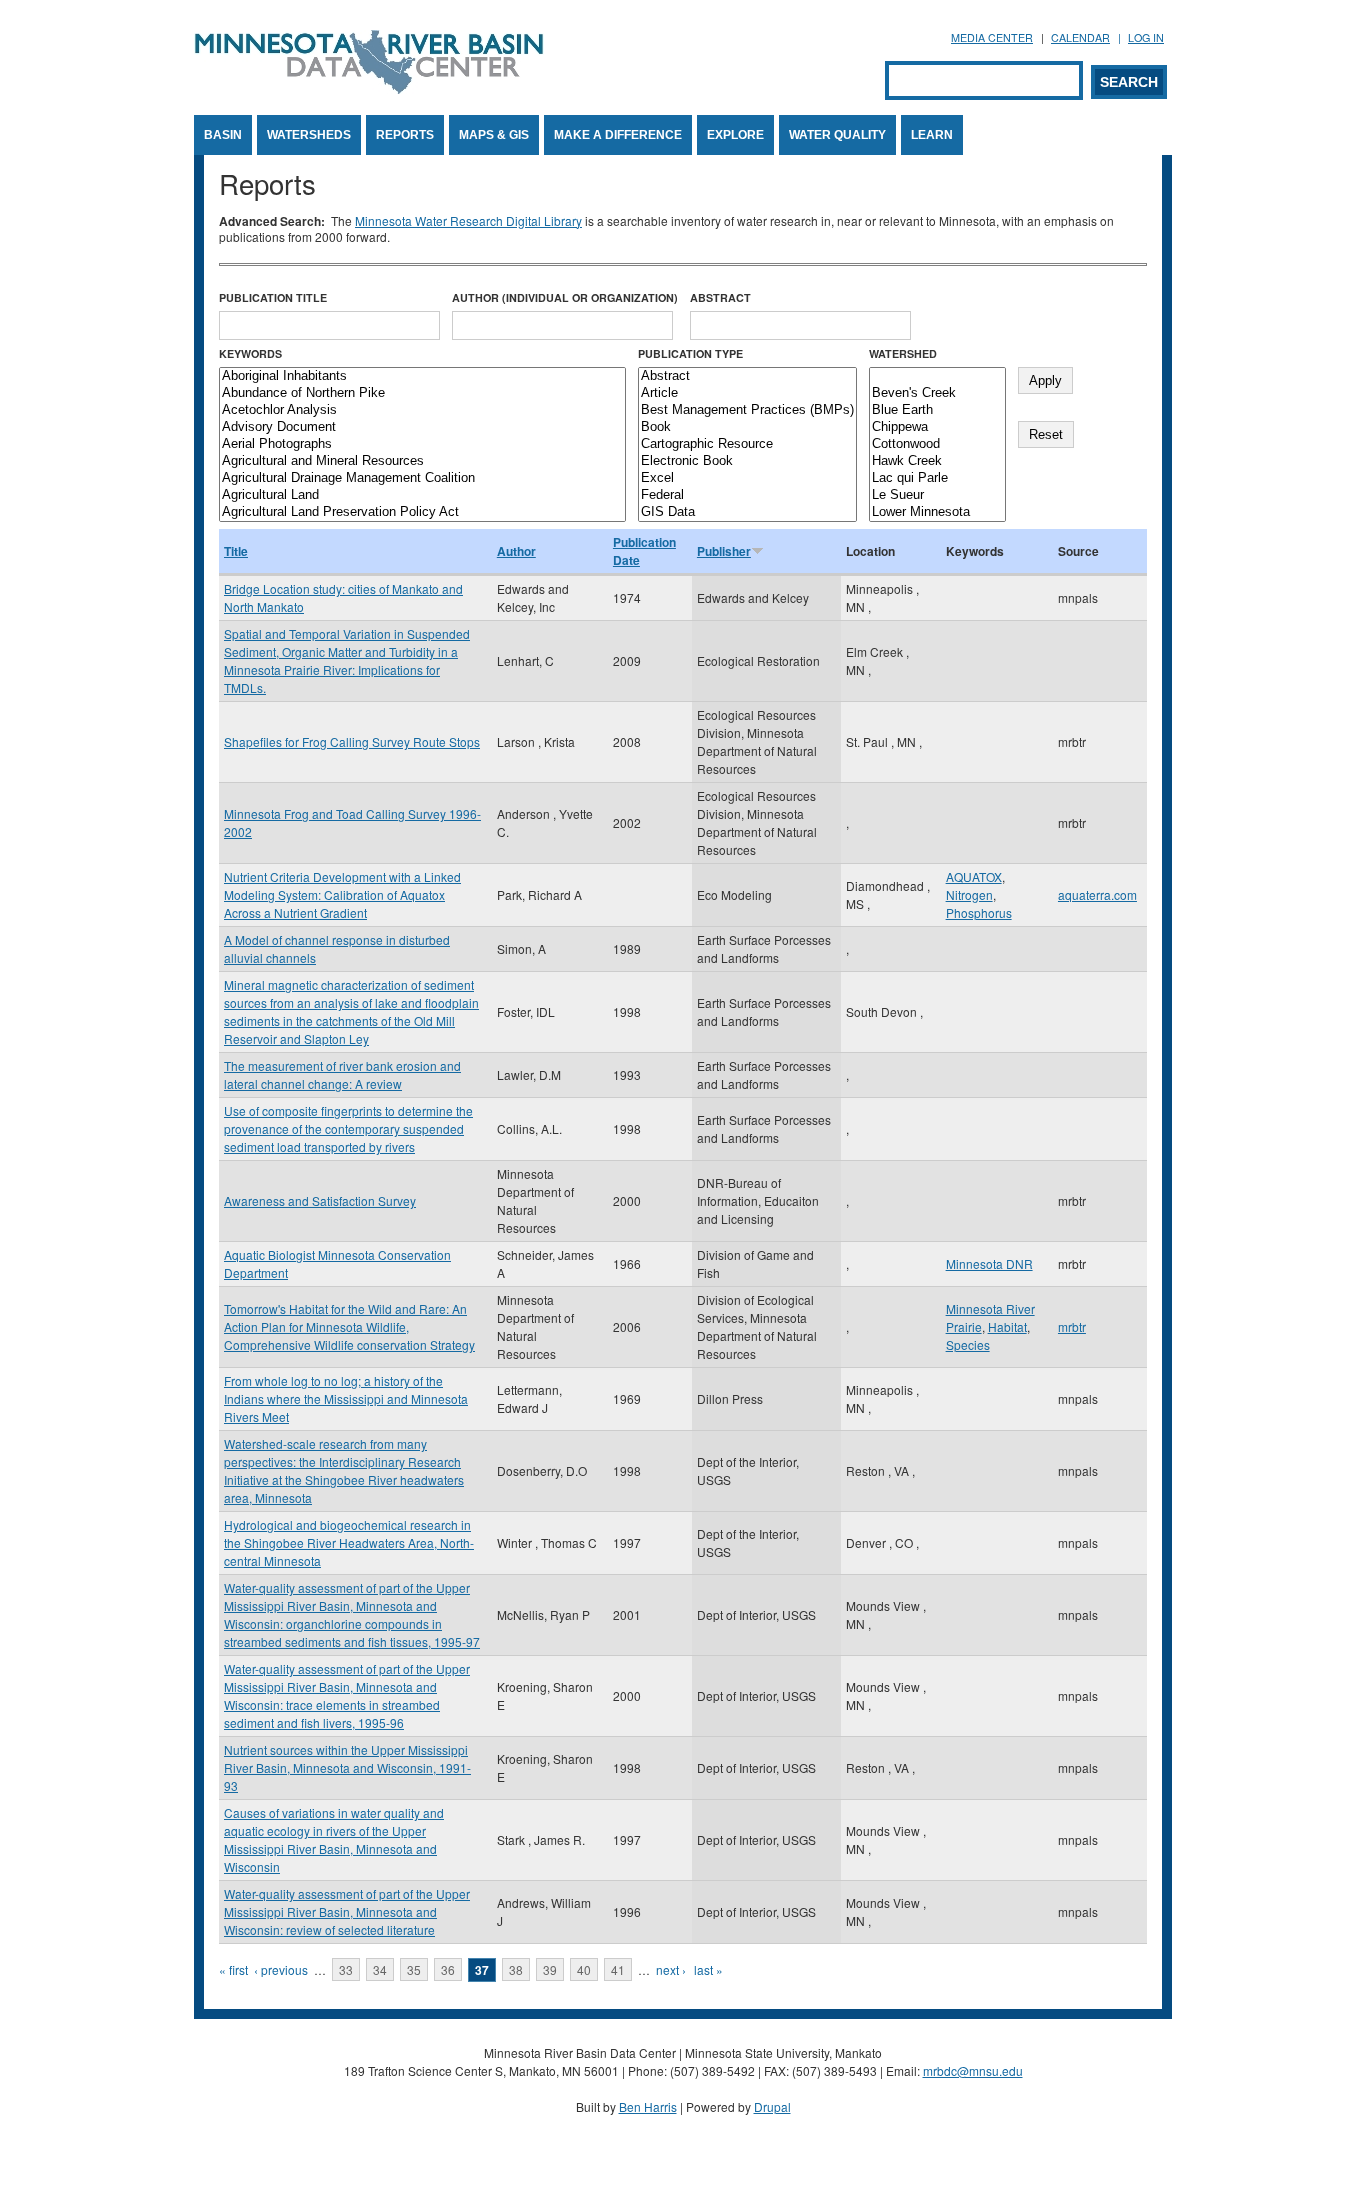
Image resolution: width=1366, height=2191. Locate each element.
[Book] (747, 427)
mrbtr (1072, 1326)
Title (236, 551)
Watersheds (309, 135)
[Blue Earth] (937, 410)
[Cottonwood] (937, 444)
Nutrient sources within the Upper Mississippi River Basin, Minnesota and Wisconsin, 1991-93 (347, 1767)
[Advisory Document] (422, 427)
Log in (1146, 37)
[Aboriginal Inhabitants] (422, 376)
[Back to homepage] (369, 88)
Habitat (1007, 1326)
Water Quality (837, 135)
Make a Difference (618, 135)
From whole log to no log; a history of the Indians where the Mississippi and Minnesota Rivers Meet (346, 1398)
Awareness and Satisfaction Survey (320, 1200)
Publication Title (273, 297)
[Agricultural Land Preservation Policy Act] (422, 512)
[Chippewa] (937, 427)
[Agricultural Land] (422, 495)
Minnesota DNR (989, 1263)
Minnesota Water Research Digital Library (468, 220)
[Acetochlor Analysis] (422, 410)
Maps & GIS (494, 135)
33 (346, 1969)
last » (708, 1969)
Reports (405, 135)
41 (618, 1969)
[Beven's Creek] (937, 393)
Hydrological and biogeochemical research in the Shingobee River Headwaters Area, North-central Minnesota (349, 1542)
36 (448, 1969)
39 (550, 1969)
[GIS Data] (747, 512)
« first (233, 1969)
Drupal (772, 2106)
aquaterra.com (1097, 894)
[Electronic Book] (747, 461)
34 (380, 1969)
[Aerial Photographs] (422, 444)
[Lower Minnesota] (937, 512)
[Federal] (747, 495)
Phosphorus (979, 912)
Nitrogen (969, 894)
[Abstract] (747, 376)
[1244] (937, 376)
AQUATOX (974, 876)
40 (584, 1969)
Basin (223, 135)
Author (516, 551)
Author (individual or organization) (565, 297)
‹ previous (281, 1969)
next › (671, 1969)
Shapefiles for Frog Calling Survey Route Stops (352, 741)
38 (516, 1969)
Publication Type (690, 353)
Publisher (724, 551)
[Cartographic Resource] (747, 444)
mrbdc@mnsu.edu (973, 2070)
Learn (932, 135)
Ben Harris (648, 2106)
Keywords (250, 353)
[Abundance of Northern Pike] (422, 393)
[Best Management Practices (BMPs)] (747, 410)
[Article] (747, 393)
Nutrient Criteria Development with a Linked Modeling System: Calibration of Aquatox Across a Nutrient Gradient (342, 894)
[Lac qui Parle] (937, 478)
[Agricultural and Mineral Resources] (422, 461)
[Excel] (747, 478)
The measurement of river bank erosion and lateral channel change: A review (342, 1074)
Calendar (1080, 37)
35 (414, 1969)
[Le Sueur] (937, 495)
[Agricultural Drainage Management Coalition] (422, 478)
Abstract (720, 297)
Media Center (992, 37)
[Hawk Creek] (937, 461)
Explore (735, 135)
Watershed (903, 353)
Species (968, 1344)
